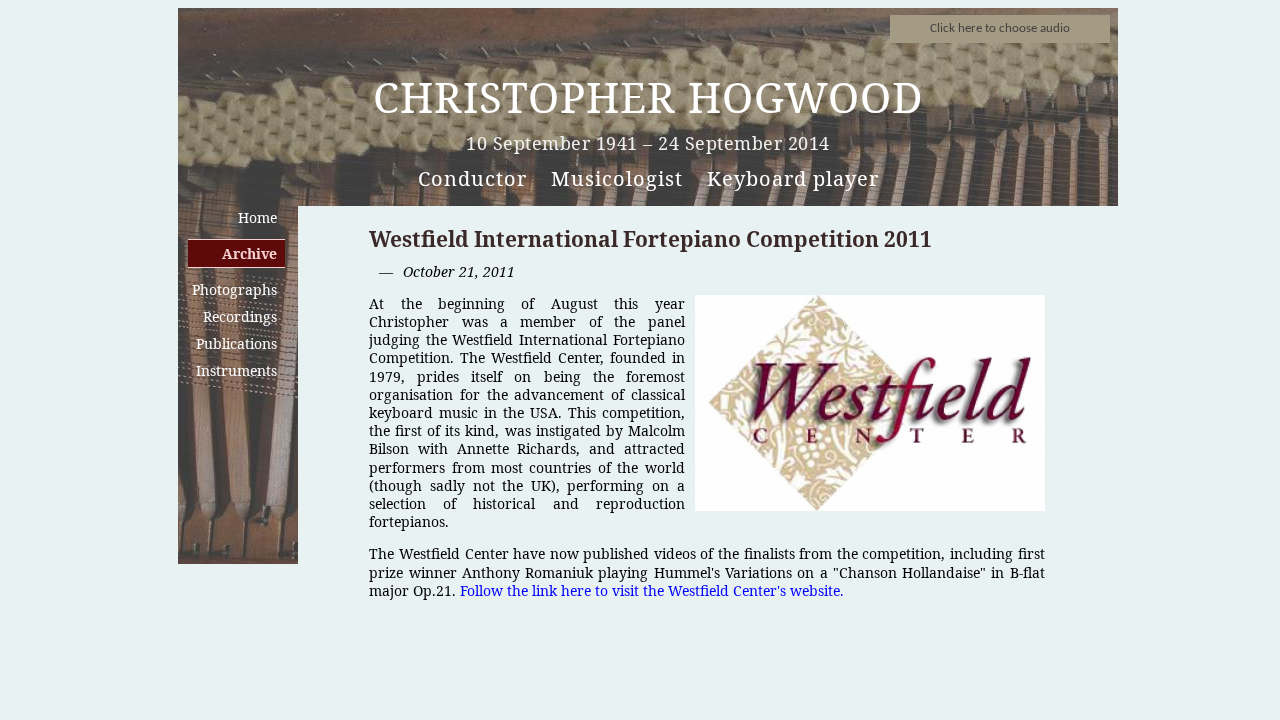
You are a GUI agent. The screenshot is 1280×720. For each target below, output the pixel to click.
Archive (249, 253)
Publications (236, 343)
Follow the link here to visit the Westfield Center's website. (652, 590)
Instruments (236, 370)
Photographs (234, 289)
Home (257, 217)
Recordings (240, 316)
